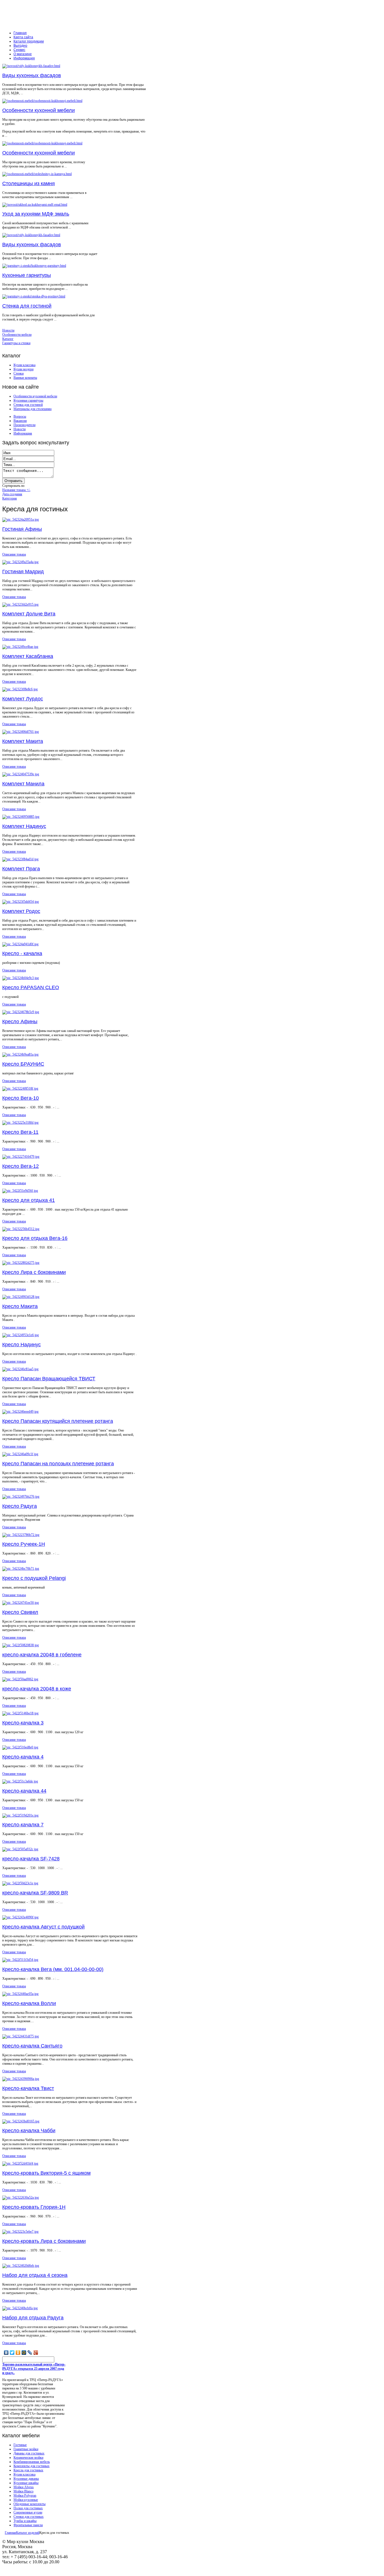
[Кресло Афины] (21, 1012)
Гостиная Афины (22, 529)
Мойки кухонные (26, 2500)
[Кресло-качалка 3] (20, 1713)
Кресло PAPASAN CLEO (31, 987)
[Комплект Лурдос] (20, 689)
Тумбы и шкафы (25, 2521)
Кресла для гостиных (28, 2470)
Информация (23, 433)
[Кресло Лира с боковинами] (21, 1263)
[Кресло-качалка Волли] (20, 1994)
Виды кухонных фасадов (32, 75)
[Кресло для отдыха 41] (20, 1191)
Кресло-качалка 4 (23, 1757)
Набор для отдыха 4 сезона (35, 2275)
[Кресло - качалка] (20, 944)
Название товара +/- (16, 490)
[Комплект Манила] (21, 774)
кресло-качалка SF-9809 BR (35, 1893)
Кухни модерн (23, 369)
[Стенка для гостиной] (34, 296)
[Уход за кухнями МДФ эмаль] (35, 205)
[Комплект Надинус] (21, 817)
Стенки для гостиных (29, 2517)
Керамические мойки (28, 2458)
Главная (10, 2533)
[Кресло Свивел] (21, 1603)
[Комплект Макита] (21, 732)
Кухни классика (24, 365)
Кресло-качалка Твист (28, 2088)
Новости (20, 429)
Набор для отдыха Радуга (33, 2318)
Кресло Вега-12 (21, 1166)
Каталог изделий (28, 2533)
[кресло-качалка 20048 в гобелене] (21, 1645)
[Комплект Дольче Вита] (20, 604)
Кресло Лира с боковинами (34, 1272)
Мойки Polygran (25, 2496)
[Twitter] (12, 2353)
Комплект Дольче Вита (29, 614)
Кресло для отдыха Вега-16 (35, 1238)
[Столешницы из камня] (37, 174)
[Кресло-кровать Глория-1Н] (21, 2198)
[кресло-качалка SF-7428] (20, 1849)
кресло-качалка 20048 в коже (37, 1689)
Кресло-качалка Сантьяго (32, 2046)
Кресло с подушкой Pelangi (34, 1578)
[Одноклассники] (18, 2353)
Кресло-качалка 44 (24, 1791)
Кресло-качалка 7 (23, 1825)
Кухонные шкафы (26, 2483)
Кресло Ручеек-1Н (24, 1544)
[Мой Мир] (24, 2353)
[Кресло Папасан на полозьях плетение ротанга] (20, 1454)
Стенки (19, 373)
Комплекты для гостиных (31, 2466)
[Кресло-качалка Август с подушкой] (20, 1917)
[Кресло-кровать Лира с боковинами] (20, 2232)
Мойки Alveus (24, 2487)
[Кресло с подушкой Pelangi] (21, 1569)
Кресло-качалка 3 (23, 1723)
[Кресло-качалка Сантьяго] (21, 2036)
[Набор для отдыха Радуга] (20, 2308)
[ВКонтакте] (6, 2353)
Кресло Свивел (20, 1612)
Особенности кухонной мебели (39, 110)
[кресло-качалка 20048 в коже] (20, 1679)
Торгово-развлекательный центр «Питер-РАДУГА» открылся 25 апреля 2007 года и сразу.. (34, 2369)
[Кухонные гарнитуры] (34, 266)
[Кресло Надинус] (21, 1335)
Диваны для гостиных (29, 2453)
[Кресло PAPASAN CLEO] (21, 978)
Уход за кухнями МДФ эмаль (36, 214)
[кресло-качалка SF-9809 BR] (20, 1883)
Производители (24, 425)
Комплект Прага (21, 869)
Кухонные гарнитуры (27, 275)
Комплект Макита (23, 741)
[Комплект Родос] (21, 902)
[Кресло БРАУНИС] (20, 1054)
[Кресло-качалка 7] (20, 1815)
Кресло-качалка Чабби (29, 2131)
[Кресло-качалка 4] (20, 1747)
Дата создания (12, 494)
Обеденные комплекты (30, 2504)
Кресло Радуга (20, 1506)
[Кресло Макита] (21, 1297)
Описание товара (14, 554)
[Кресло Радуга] (21, 1497)
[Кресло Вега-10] (20, 1088)
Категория (10, 498)
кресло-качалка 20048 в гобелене (42, 1655)
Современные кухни (28, 2512)
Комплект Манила (23, 784)
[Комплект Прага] (20, 859)
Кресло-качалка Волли (29, 2003)
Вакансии (20, 421)
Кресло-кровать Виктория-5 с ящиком (46, 2173)
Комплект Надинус (24, 826)
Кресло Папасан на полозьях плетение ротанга (58, 1464)
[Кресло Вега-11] (20, 1123)
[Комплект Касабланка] (20, 647)
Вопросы (20, 416)
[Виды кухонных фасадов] (31, 66)
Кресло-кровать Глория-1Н (34, 2207)
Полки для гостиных (28, 2508)
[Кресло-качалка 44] (20, 1781)
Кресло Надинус (22, 1345)
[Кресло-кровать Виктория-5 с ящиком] (20, 2163)
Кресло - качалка (22, 953)
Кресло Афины (20, 1022)
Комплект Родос (21, 911)
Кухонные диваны (26, 2479)
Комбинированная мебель (32, 2462)
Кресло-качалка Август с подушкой (43, 1927)
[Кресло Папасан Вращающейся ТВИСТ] (20, 1369)
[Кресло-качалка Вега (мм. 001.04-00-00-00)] (20, 1960)
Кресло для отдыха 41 (29, 1200)
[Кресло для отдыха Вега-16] (21, 1229)
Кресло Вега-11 (20, 1132)
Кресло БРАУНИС (23, 1064)
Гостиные (20, 2445)
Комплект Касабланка (28, 656)
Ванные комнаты (25, 378)
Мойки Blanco (23, 2491)
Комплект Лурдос (23, 699)
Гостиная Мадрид (23, 572)
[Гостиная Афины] (21, 519)
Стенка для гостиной (27, 306)
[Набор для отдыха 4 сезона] (21, 2266)
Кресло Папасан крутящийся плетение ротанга (58, 1421)
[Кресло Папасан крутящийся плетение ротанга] (20, 1412)
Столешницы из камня (29, 183)
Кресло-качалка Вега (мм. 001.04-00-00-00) (53, 1969)
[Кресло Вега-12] (21, 1157)
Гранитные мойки (26, 2449)
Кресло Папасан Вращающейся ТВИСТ (49, 1379)
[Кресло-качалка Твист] (21, 2079)
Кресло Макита (20, 1306)
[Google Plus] (36, 2353)
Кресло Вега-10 (21, 1098)
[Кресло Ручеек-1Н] (21, 1535)
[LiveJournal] (30, 2353)
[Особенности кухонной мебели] (42, 101)
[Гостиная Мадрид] (20, 562)
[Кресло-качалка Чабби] (21, 2121)
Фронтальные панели (28, 2525)
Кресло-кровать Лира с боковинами (44, 2241)
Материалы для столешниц (32, 409)
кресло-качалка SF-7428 (31, 1859)
